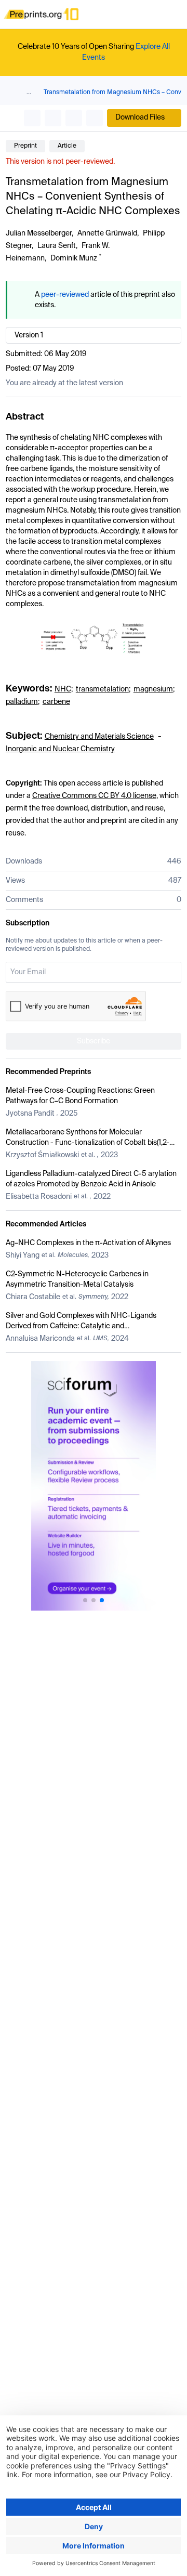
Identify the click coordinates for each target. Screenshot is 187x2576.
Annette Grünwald (107, 233)
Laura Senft (57, 246)
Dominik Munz (74, 258)
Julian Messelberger (39, 233)
